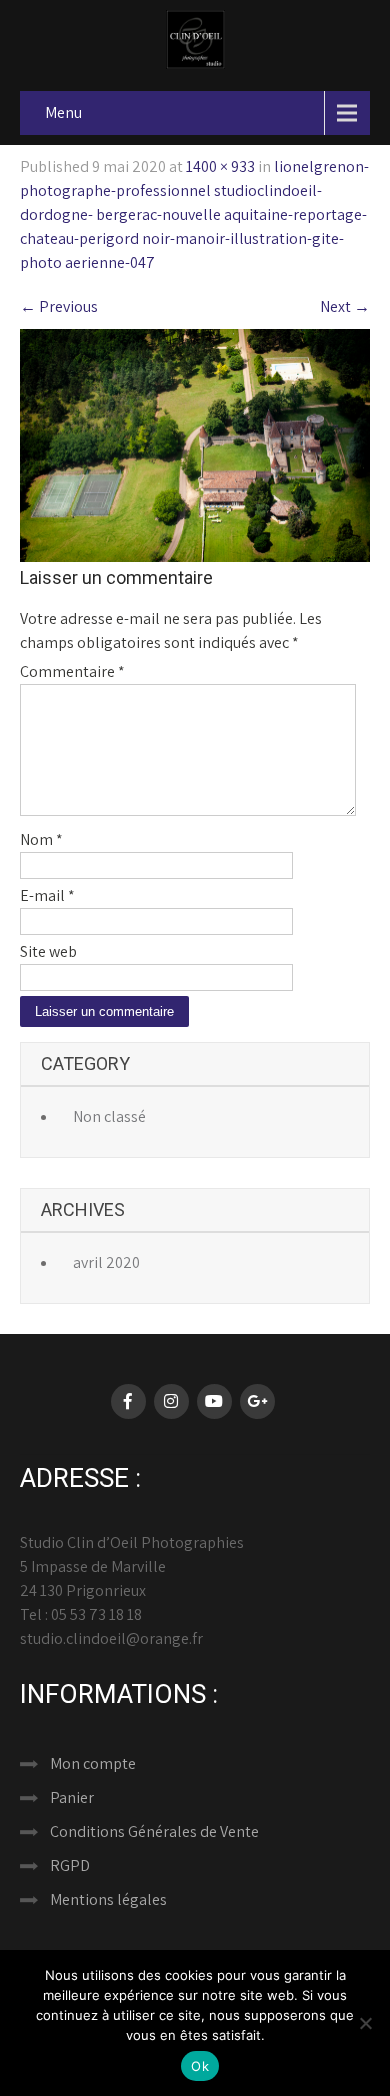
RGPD (70, 1865)
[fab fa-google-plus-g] (257, 1401)
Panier (72, 1797)
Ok (200, 2066)
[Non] (365, 2023)
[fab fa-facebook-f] (128, 1401)
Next (345, 306)
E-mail (47, 895)
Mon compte (93, 1763)
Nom (41, 839)
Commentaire (72, 671)
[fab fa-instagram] (171, 1401)
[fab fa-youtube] (214, 1401)
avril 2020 (106, 1262)
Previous (59, 306)
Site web (48, 951)
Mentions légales (108, 1899)
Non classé (109, 1116)
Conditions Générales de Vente (154, 1831)
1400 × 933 (220, 166)
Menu (63, 112)
